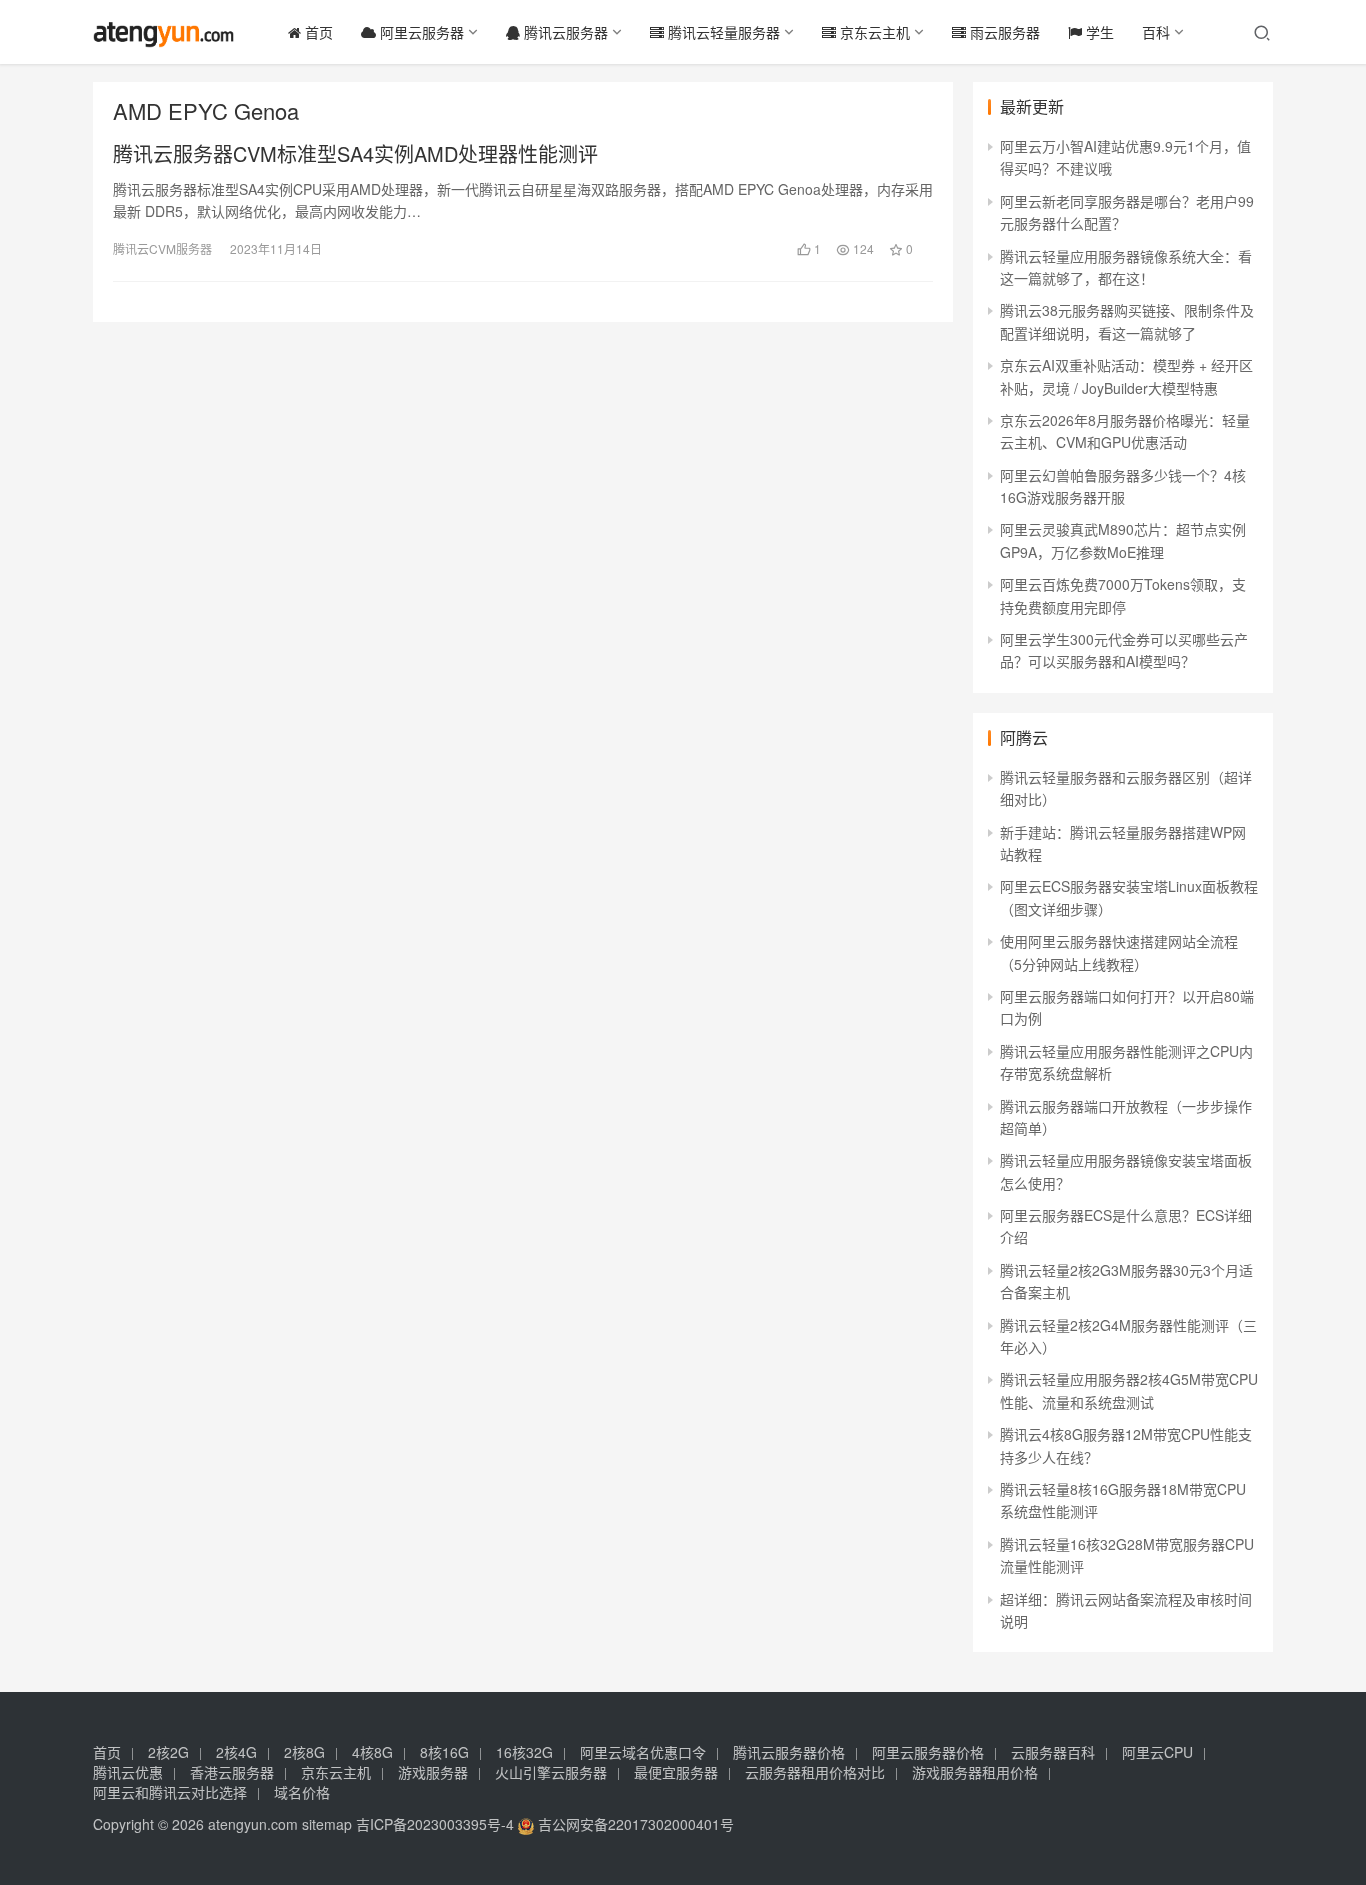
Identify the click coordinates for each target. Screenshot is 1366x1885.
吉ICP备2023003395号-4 (435, 1824)
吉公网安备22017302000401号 (634, 1824)
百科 (1156, 32)
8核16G (444, 1752)
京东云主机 (873, 32)
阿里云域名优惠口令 (643, 1752)
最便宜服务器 (676, 1772)
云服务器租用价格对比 (815, 1772)
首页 (317, 32)
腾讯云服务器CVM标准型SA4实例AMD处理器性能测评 (355, 154)
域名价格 (302, 1792)
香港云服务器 (232, 1772)
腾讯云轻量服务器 (722, 32)
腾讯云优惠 (128, 1772)
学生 (1098, 32)
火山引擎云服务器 (551, 1772)
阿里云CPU (1157, 1752)
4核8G (372, 1752)
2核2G (168, 1752)
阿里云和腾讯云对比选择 (170, 1792)
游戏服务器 (433, 1772)
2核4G (236, 1752)
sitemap (327, 1824)
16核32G (524, 1752)
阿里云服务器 (420, 32)
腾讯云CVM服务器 (162, 248)
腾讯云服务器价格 (789, 1752)
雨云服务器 (1003, 32)
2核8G (304, 1752)
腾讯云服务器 (564, 32)
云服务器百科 (1053, 1752)
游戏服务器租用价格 (975, 1772)
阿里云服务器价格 (928, 1752)
